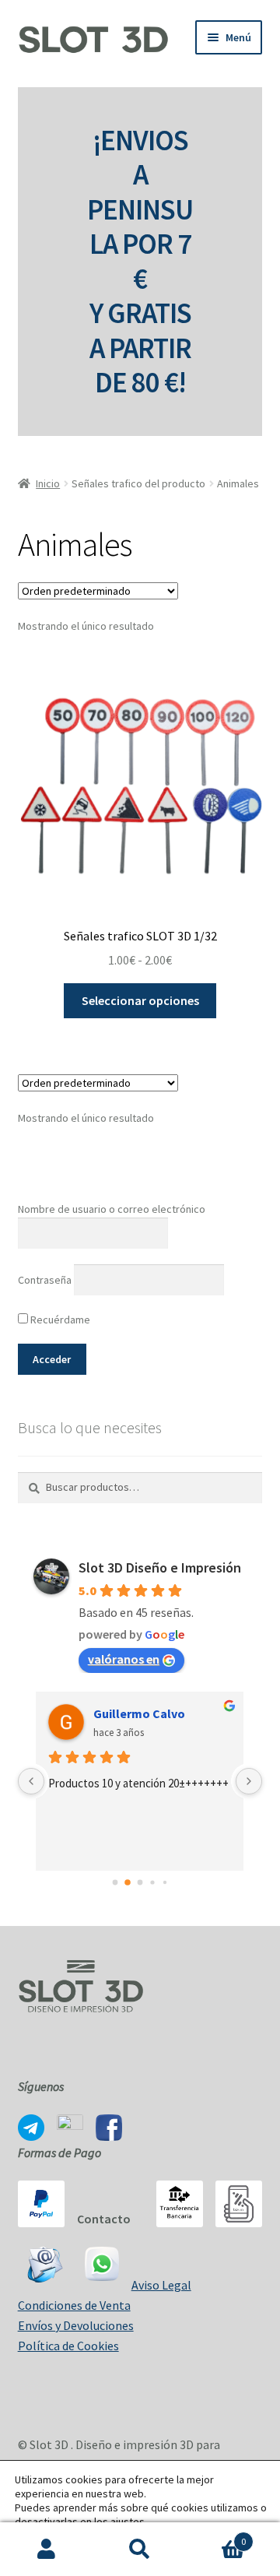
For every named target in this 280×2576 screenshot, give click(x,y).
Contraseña (45, 1280)
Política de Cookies (68, 2346)
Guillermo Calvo (139, 1713)
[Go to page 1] (128, 1883)
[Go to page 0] (115, 1883)
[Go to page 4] (165, 1882)
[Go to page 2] (140, 1883)
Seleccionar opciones (140, 1000)
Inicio (48, 483)
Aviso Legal (161, 2285)
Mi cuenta (47, 2550)
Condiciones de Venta (74, 2305)
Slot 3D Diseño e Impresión (160, 1567)
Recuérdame (59, 1320)
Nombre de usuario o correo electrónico (112, 1209)
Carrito (216, 2536)
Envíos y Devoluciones (76, 2325)
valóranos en (124, 1659)
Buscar (140, 2550)
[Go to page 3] (152, 1883)
